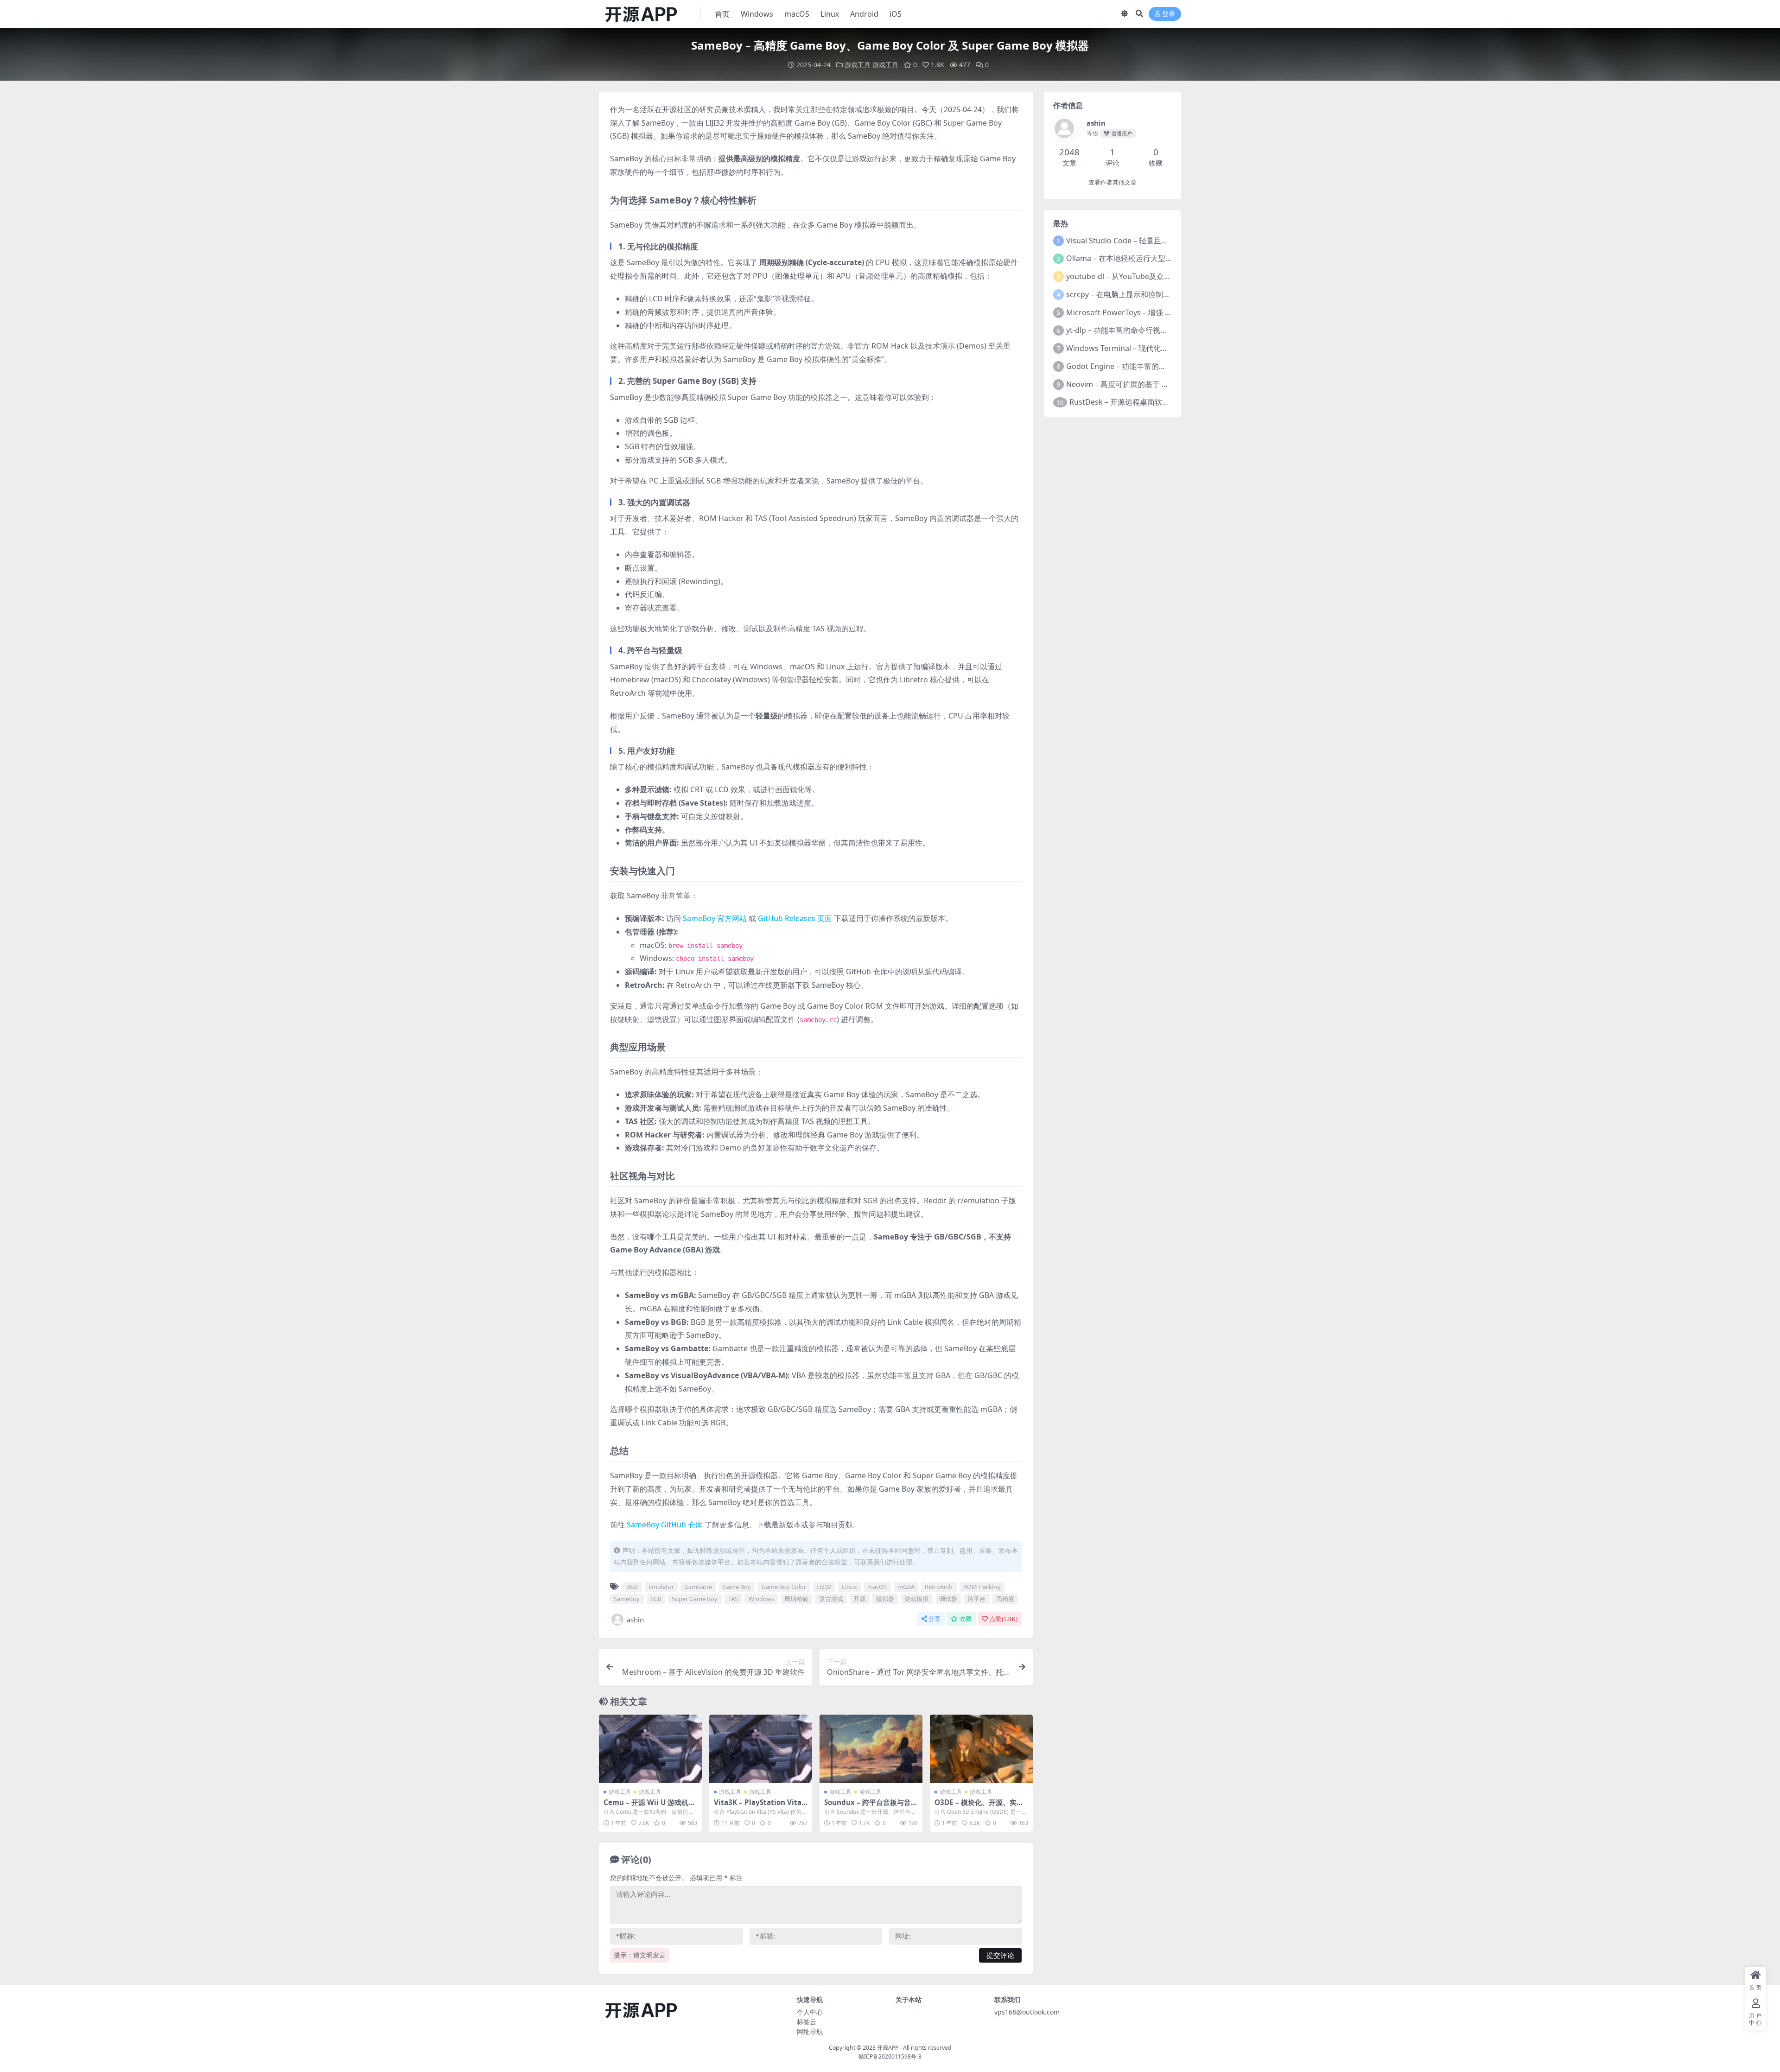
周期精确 (796, 1599)
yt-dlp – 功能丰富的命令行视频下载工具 (1132, 330)
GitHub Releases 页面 (795, 918)
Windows (757, 14)
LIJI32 (824, 1587)
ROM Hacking (982, 1587)
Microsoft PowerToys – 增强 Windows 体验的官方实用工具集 (1170, 312)
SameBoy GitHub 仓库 (665, 1525)
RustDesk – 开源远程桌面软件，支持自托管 (1142, 402)
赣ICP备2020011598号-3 (890, 2056)
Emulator (661, 1587)
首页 (722, 14)
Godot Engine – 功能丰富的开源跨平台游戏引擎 (1146, 366)
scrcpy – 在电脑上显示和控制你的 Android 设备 (1145, 294)
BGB (632, 1587)
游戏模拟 (916, 1599)
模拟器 (885, 1599)
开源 (859, 1599)
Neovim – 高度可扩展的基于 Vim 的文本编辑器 (1144, 384)
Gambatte (698, 1587)
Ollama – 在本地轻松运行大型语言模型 (1131, 258)
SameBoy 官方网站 (715, 918)
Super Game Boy (695, 1599)
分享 (934, 1619)
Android (864, 14)
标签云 (807, 2022)
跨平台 (976, 1599)
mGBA (906, 1587)
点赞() (1004, 1619)
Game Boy (737, 1587)
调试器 (948, 1599)
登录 (1169, 14)
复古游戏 (831, 1599)
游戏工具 (858, 65)
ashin (635, 1620)
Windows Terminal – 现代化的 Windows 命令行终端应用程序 (1169, 348)
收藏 (966, 1619)
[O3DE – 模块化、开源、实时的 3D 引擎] (981, 1749)
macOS (797, 14)
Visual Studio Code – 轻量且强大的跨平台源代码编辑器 (1158, 241)
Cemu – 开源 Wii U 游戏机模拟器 (649, 1806)
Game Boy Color (784, 1587)
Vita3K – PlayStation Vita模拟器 (758, 1806)
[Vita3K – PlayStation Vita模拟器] (761, 1749)
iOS (896, 14)
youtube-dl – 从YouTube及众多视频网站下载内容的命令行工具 (1171, 276)
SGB (656, 1599)
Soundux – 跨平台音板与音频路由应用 (871, 1806)
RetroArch (939, 1587)
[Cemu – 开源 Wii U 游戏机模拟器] (650, 1749)
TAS (733, 1599)
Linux (830, 14)
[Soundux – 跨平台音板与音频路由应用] (871, 1749)
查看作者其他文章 (1112, 182)
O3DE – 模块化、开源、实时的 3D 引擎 (979, 1806)
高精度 (1005, 1599)
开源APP (888, 2048)
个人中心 (810, 2012)
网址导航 (810, 2031)
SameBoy (627, 1599)
